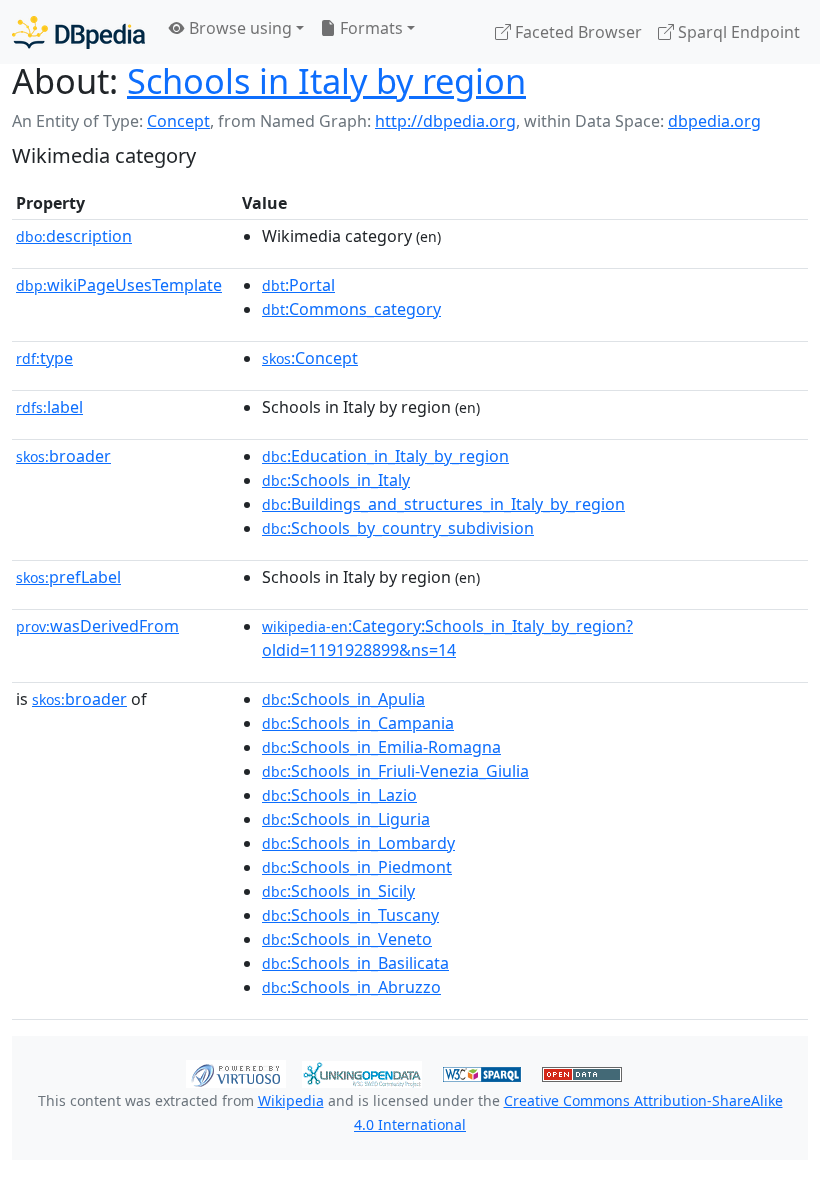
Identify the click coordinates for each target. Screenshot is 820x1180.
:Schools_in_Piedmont (357, 867)
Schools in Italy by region (326, 80)
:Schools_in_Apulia (343, 699)
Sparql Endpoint (737, 32)
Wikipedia (291, 1100)
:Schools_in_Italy (336, 480)
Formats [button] (369, 28)
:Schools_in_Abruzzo (351, 987)
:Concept (310, 358)
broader (63, 456)
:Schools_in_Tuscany (350, 915)
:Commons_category (351, 309)
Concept (178, 121)
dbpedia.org (714, 121)
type (44, 358)
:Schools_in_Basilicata (355, 963)
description (74, 236)
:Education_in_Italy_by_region (385, 456)
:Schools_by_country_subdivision (398, 528)
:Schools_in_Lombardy (358, 843)
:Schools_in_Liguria (346, 819)
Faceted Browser (576, 32)
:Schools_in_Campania (358, 723)
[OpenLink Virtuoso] (236, 1072)
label (49, 407)
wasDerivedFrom (97, 626)
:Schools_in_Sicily (338, 891)
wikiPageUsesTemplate (119, 285)
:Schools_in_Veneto (347, 939)
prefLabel (68, 577)
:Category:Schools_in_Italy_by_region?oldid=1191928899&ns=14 (447, 638)
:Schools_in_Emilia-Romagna (381, 747)
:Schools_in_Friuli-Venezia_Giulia (395, 771)
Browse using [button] (238, 28)
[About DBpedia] (78, 31)
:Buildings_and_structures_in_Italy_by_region (443, 504)
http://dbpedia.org (445, 121)
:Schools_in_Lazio (339, 795)
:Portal (298, 285)
